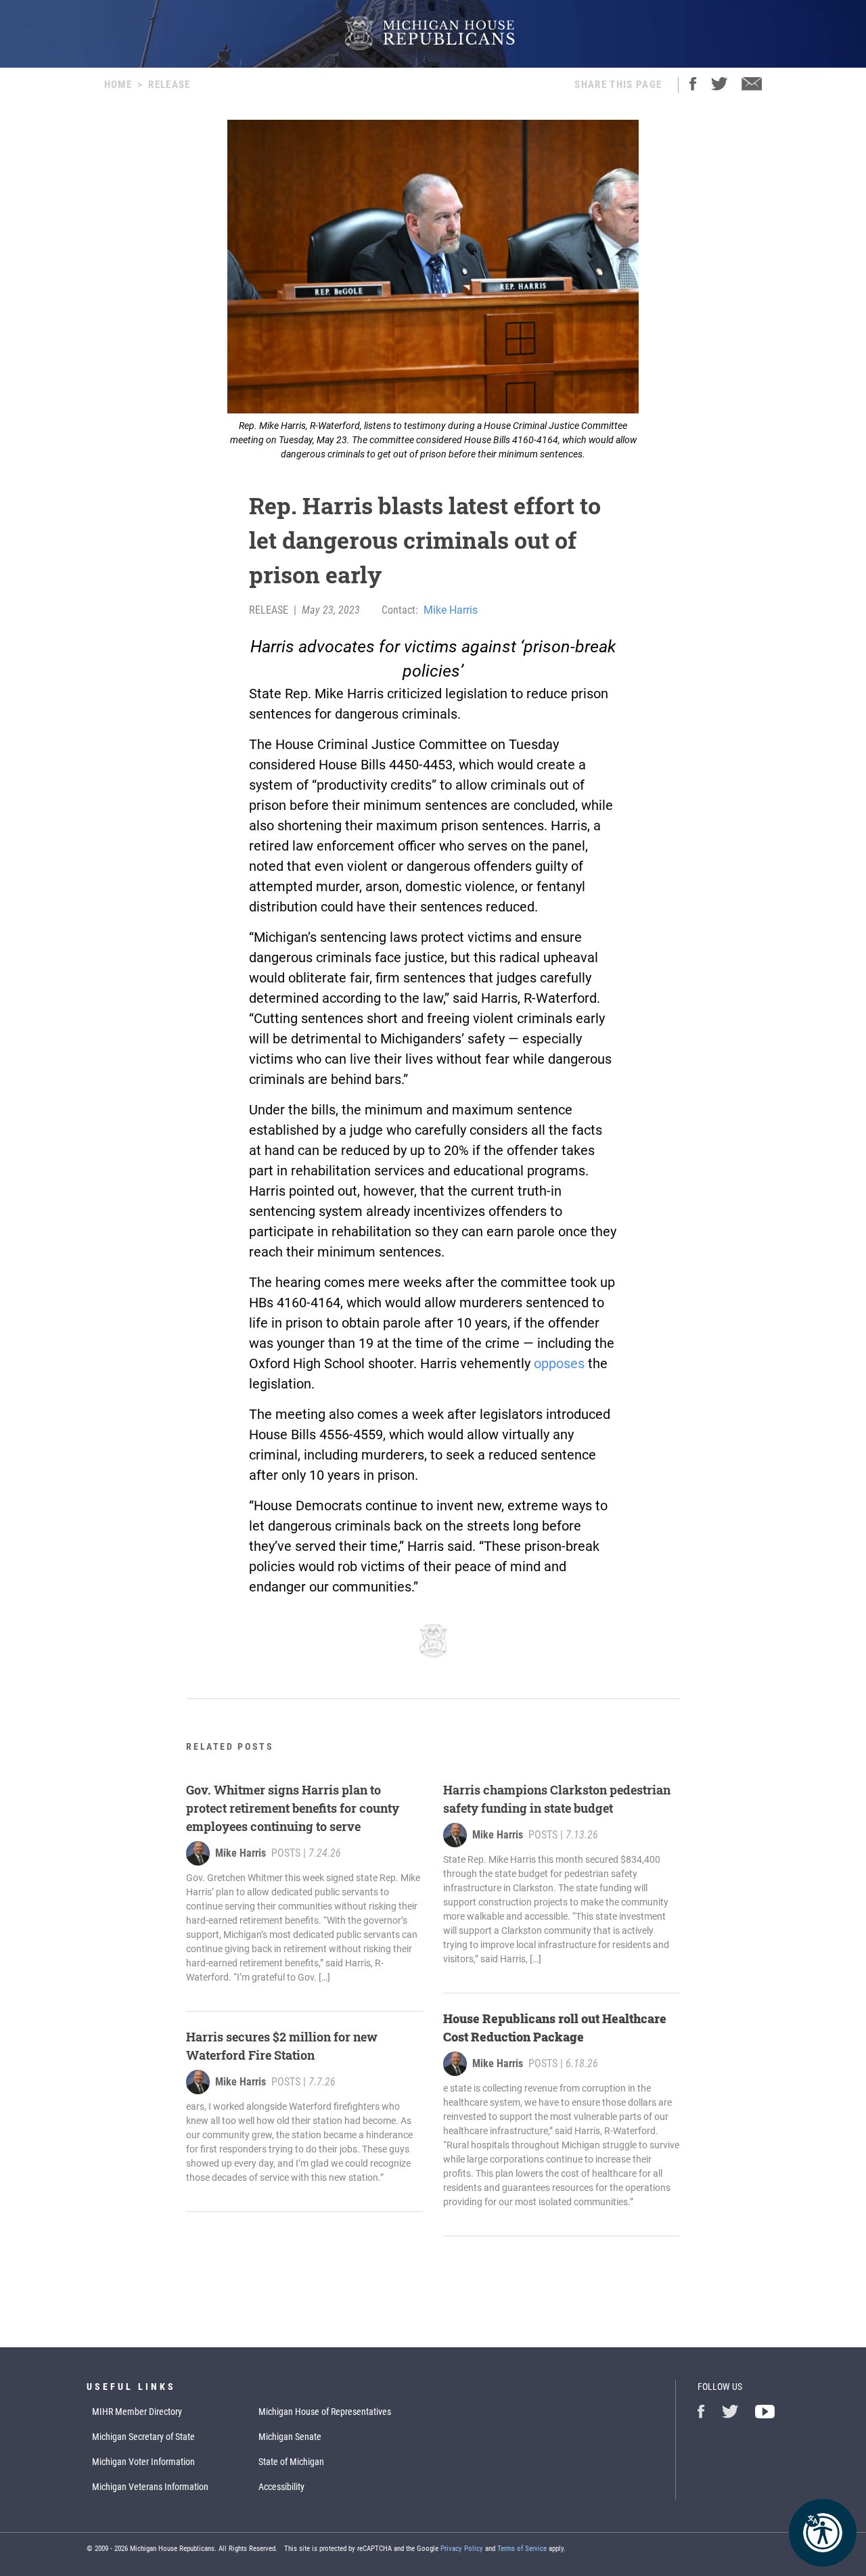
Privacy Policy (462, 2549)
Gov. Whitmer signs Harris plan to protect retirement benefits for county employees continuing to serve (293, 1808)
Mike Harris (451, 610)
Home (118, 85)
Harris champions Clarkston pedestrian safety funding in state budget (557, 1799)
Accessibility (281, 2487)
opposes (559, 1363)
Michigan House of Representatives (325, 2412)
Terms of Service (522, 2549)
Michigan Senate (290, 2437)
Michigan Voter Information (143, 2462)
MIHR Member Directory (137, 2412)
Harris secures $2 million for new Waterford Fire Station (282, 2046)
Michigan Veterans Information (150, 2487)
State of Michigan (291, 2462)
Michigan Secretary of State (143, 2437)
